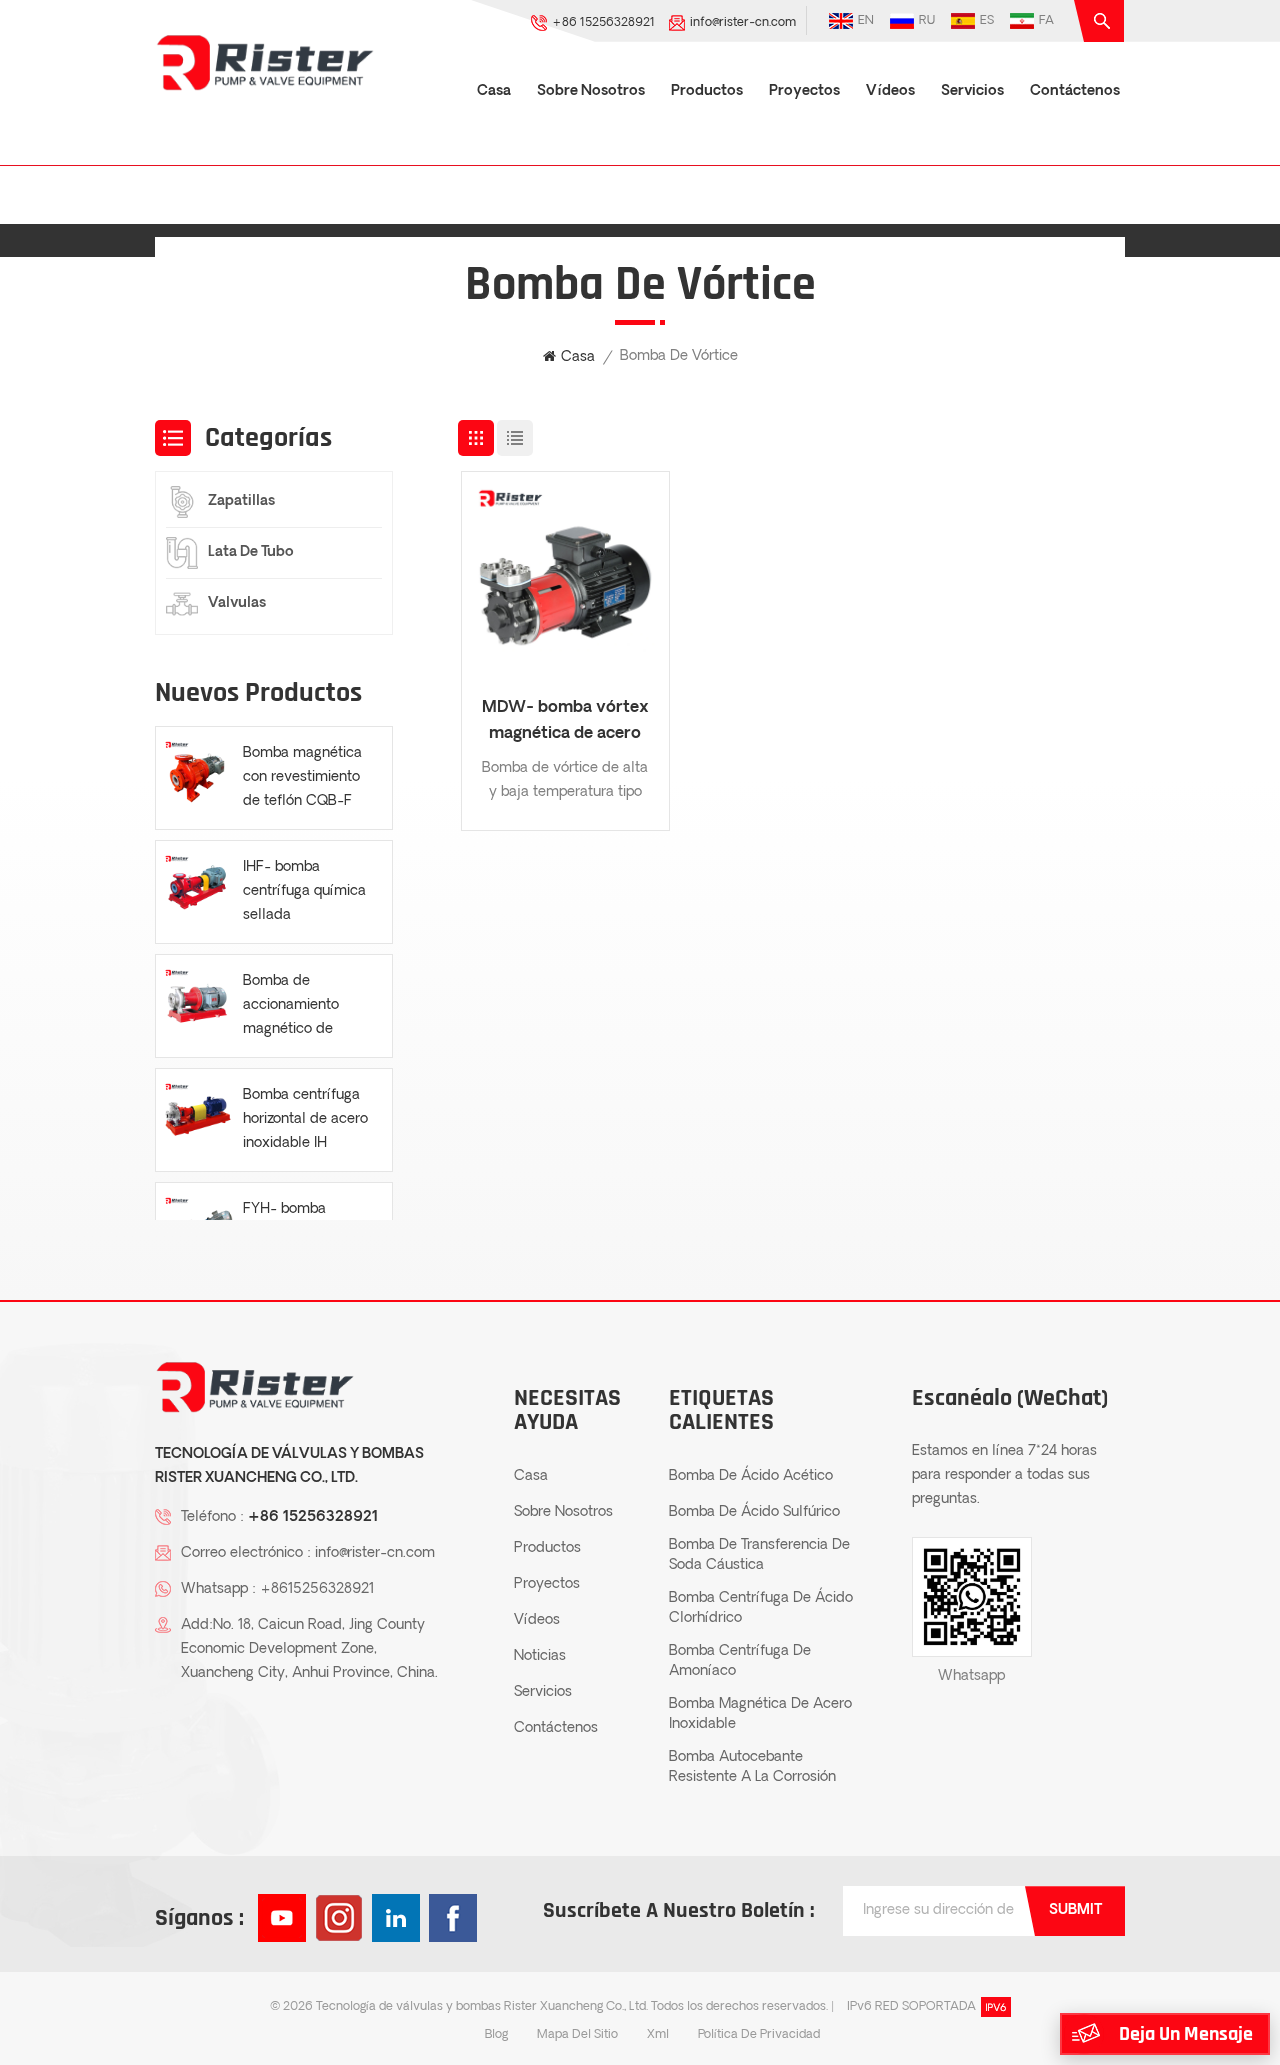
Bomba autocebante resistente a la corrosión (752, 1767)
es (987, 21)
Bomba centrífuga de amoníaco (740, 1661)
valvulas (237, 603)
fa (1046, 21)
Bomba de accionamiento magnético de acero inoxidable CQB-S (297, 1008)
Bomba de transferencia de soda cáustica (759, 1555)
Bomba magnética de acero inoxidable (760, 1714)
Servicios (972, 91)
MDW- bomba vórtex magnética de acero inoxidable (565, 723)
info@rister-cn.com (743, 23)
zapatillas (241, 501)
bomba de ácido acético (751, 1476)
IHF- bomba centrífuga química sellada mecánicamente (304, 894)
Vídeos (890, 91)
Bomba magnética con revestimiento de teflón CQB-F (302, 777)
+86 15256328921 (603, 23)
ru (927, 21)
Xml (658, 2035)
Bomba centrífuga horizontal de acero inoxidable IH (305, 1119)
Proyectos (804, 91)
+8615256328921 (317, 1589)
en (866, 21)
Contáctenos (1075, 91)
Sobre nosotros (591, 91)
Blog (496, 2035)
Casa (494, 91)
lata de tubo (251, 552)
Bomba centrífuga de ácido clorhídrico (761, 1608)
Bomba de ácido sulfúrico (754, 1512)
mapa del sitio (577, 2035)
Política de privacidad (759, 2035)
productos (707, 91)
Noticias (540, 1656)
